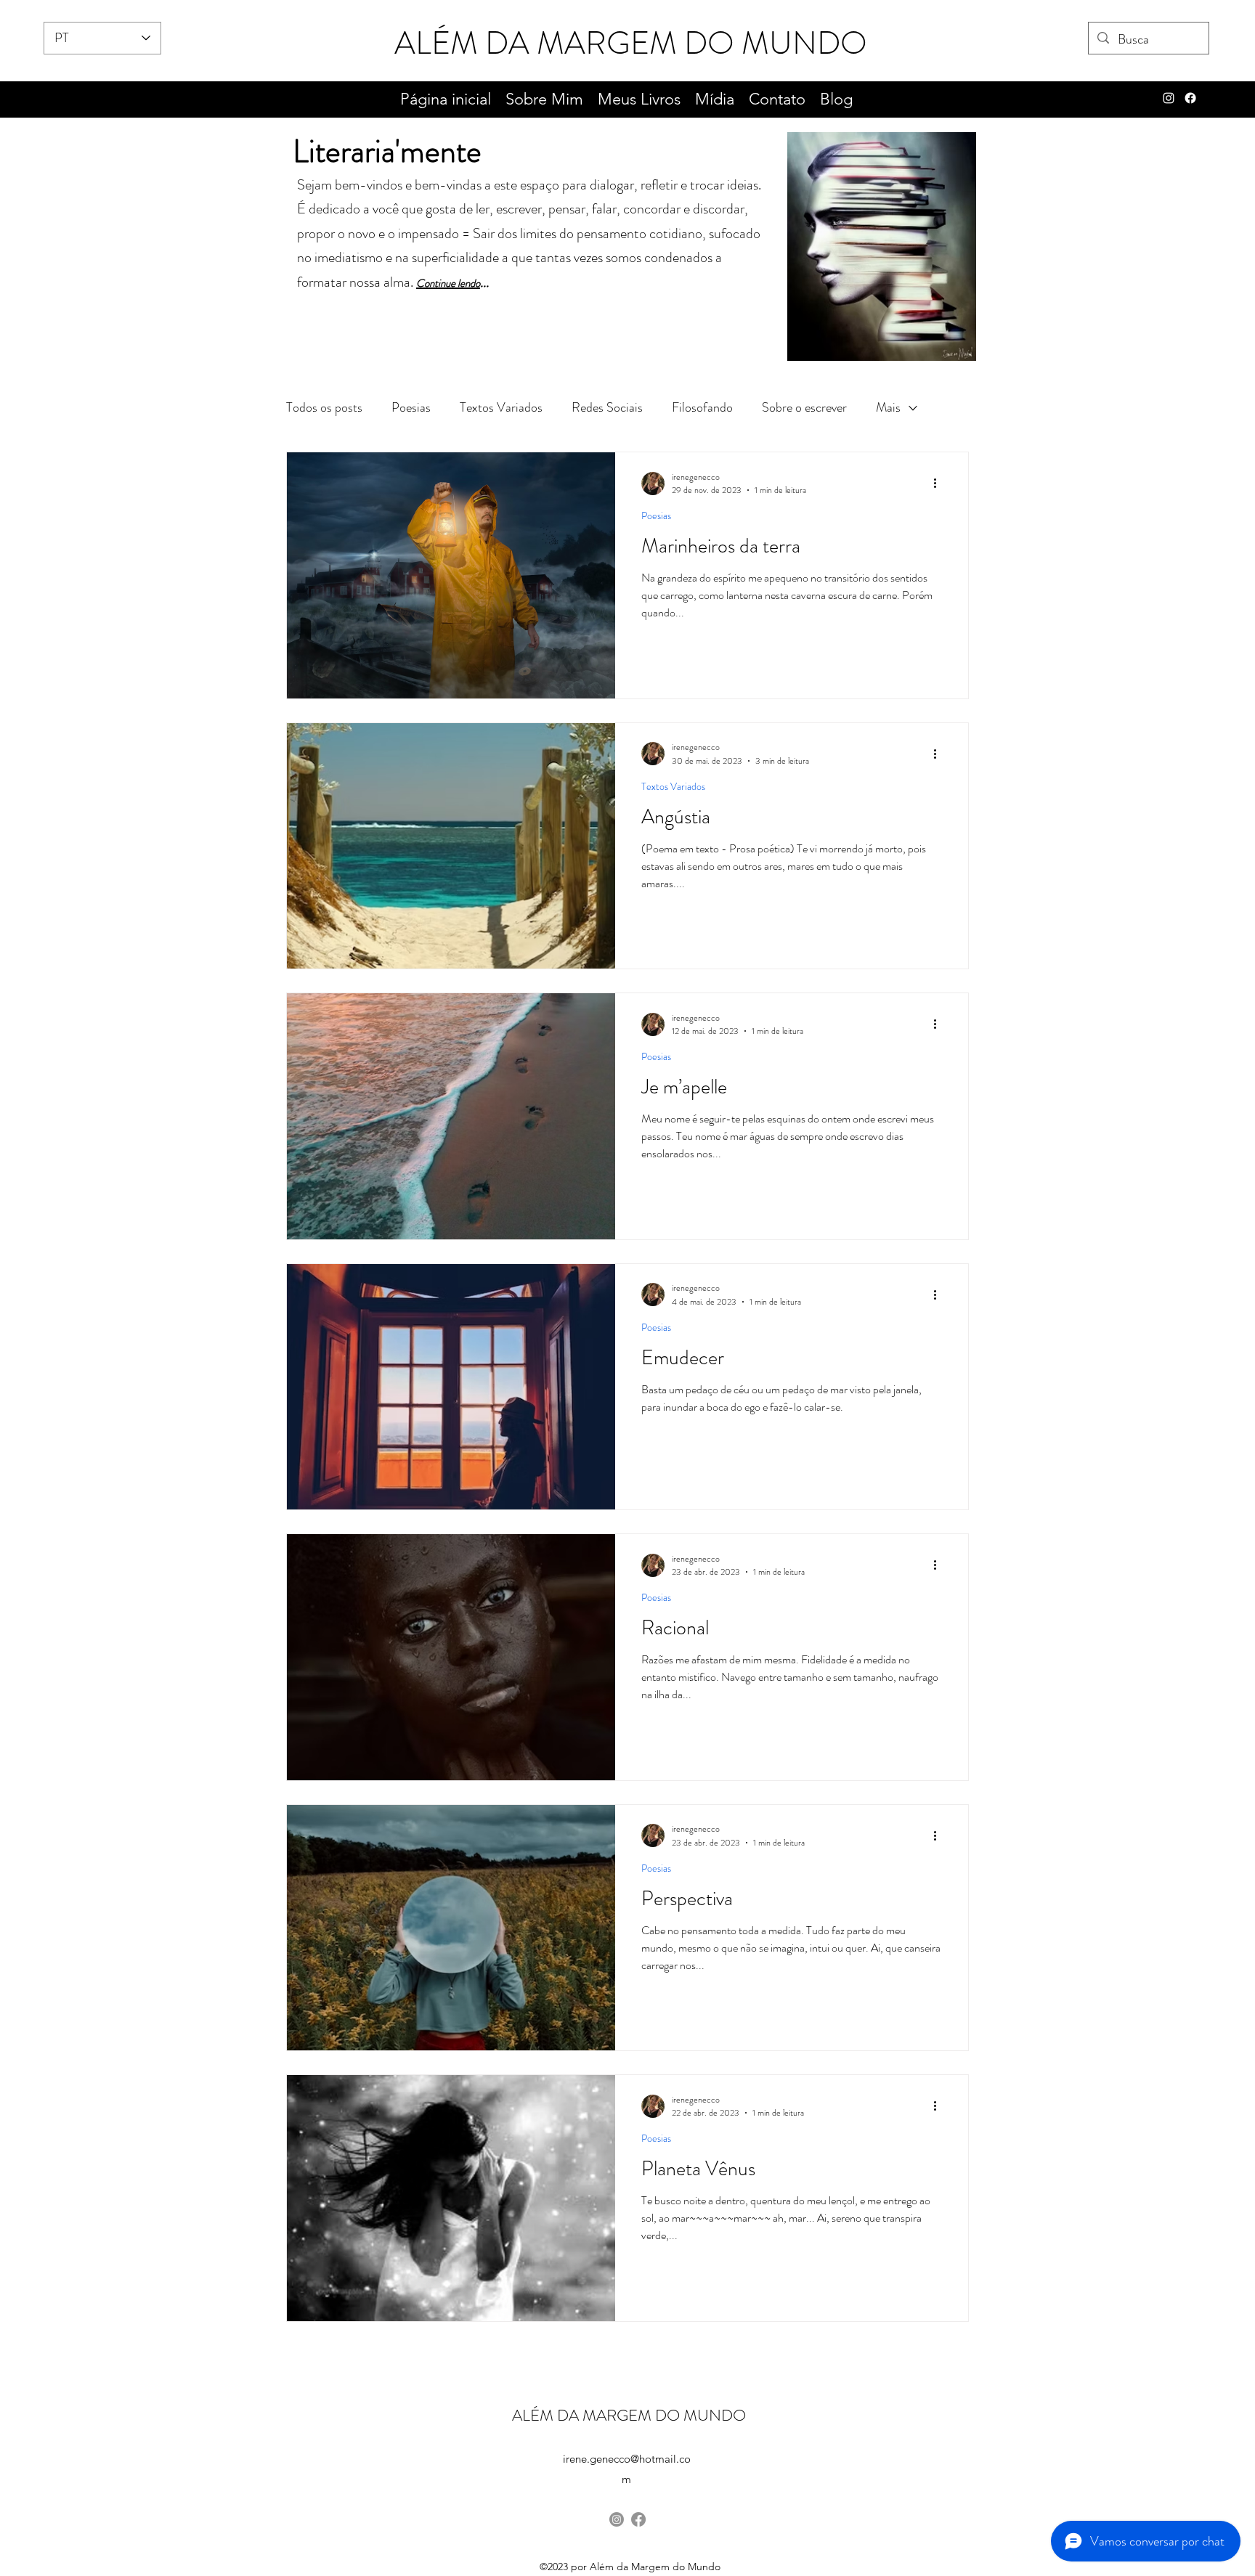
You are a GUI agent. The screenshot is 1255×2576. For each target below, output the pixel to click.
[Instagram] (617, 2519)
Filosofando (702, 407)
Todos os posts (324, 407)
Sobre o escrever (804, 407)
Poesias (411, 407)
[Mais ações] (940, 484)
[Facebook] (1190, 98)
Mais (888, 407)
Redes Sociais (607, 407)
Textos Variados (501, 407)
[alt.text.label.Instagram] (1169, 98)
